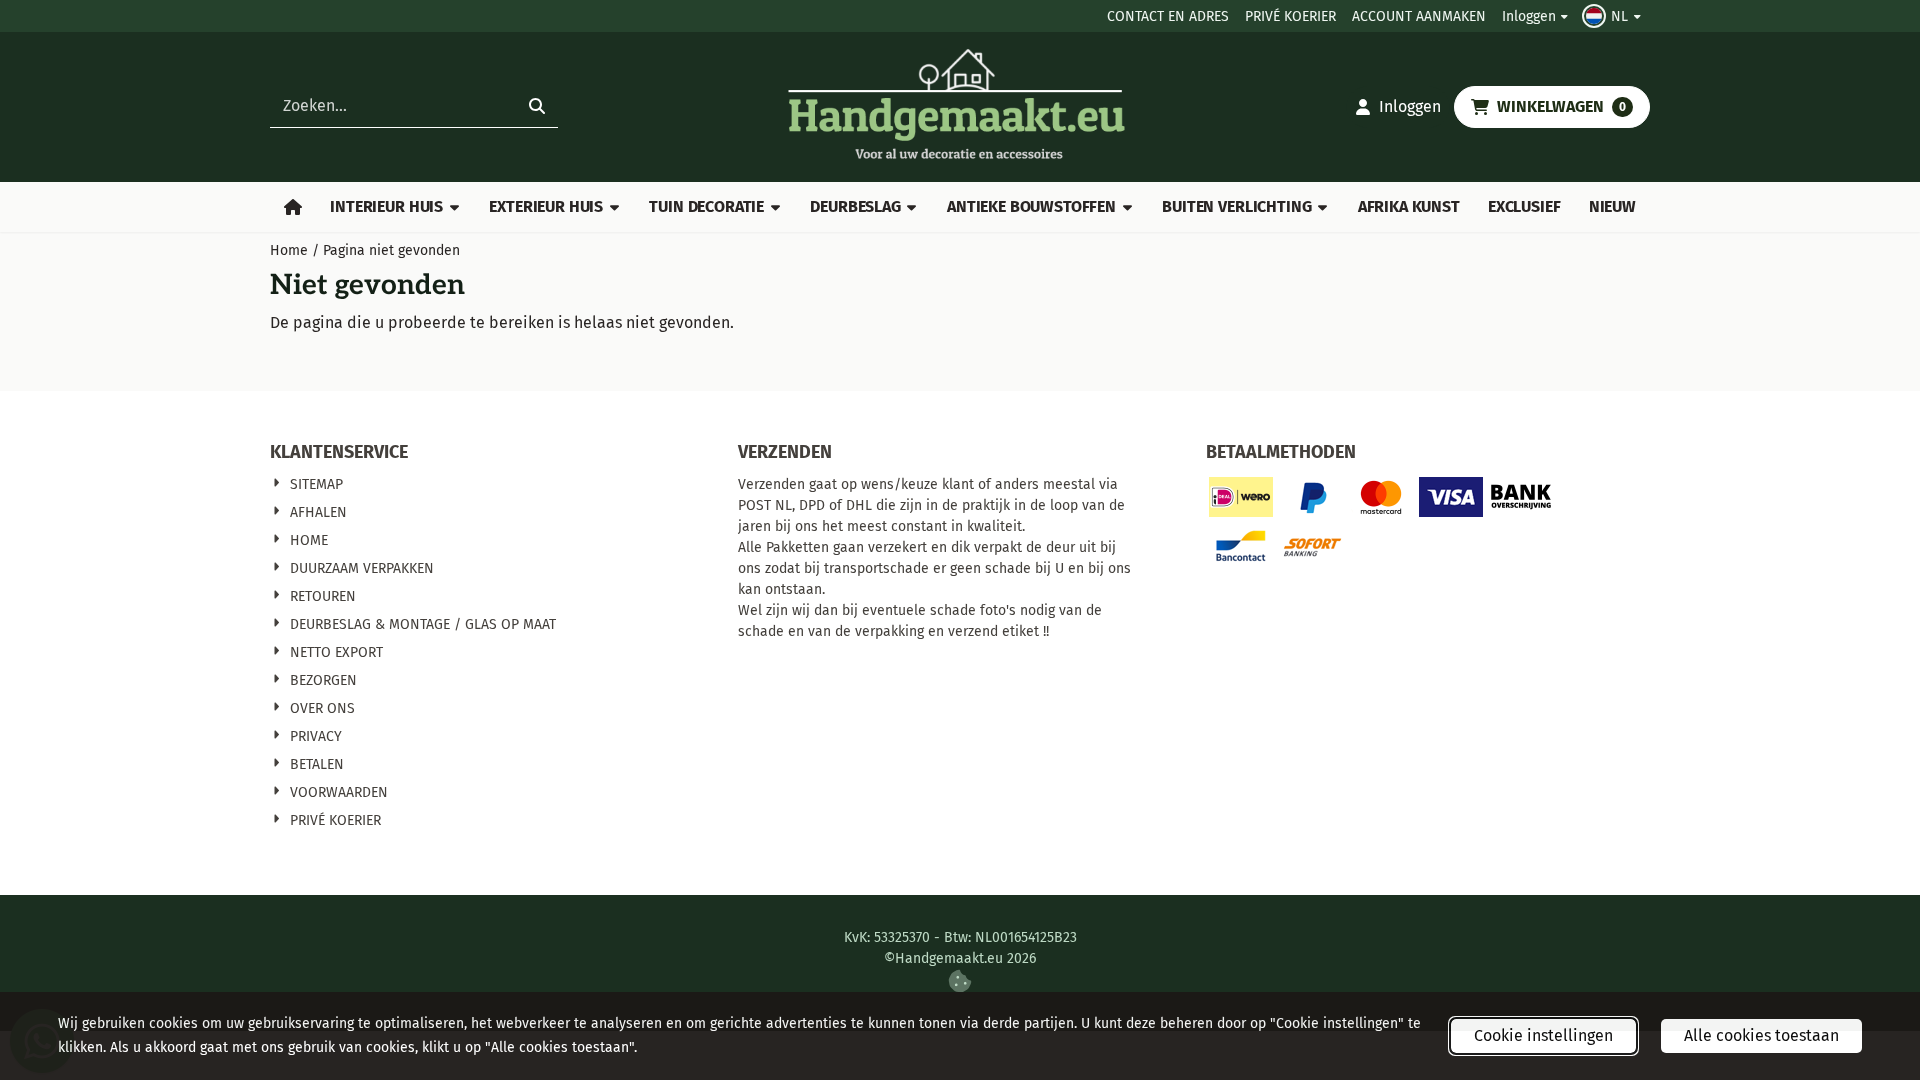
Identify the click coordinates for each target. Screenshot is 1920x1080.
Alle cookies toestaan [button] (1761, 1035)
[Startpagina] (293, 207)
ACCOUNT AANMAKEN (1419, 16)
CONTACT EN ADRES (1168, 16)
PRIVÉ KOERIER (1290, 16)
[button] (1614, 16)
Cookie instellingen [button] (1543, 1035)
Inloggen (1529, 16)
